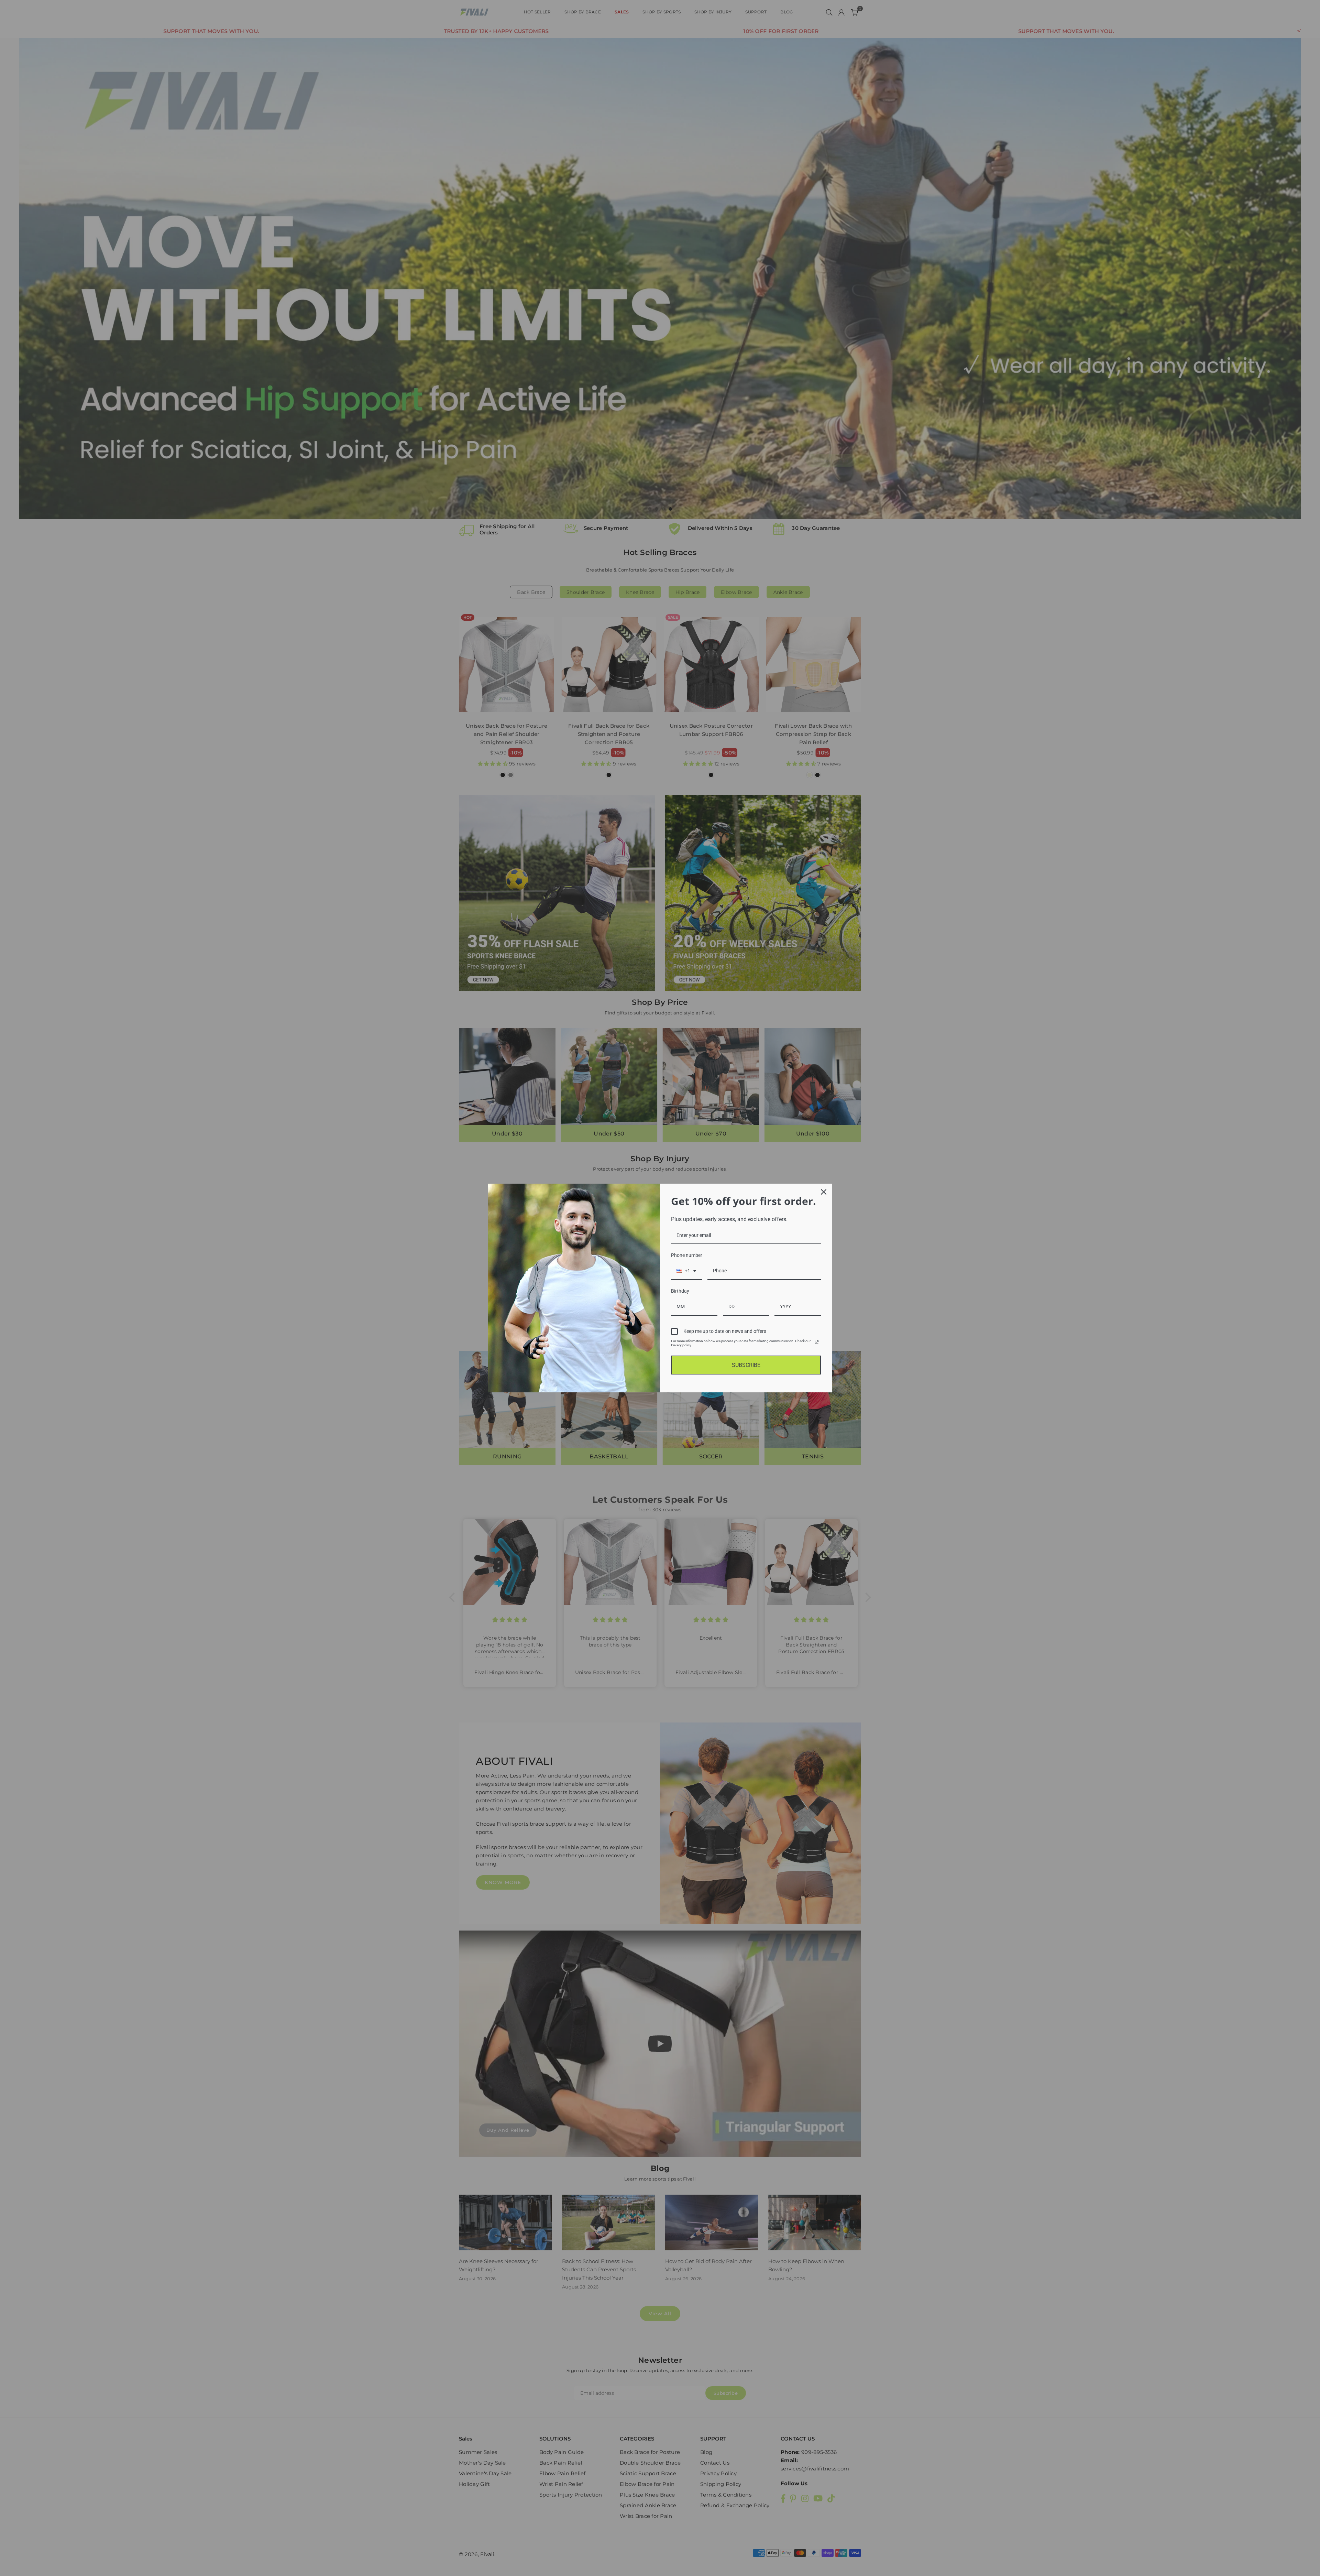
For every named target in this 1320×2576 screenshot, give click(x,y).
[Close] (824, 1192)
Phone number (687, 1255)
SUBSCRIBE (746, 1365)
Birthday (680, 1291)
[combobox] (686, 1271)
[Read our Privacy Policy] (817, 1342)
